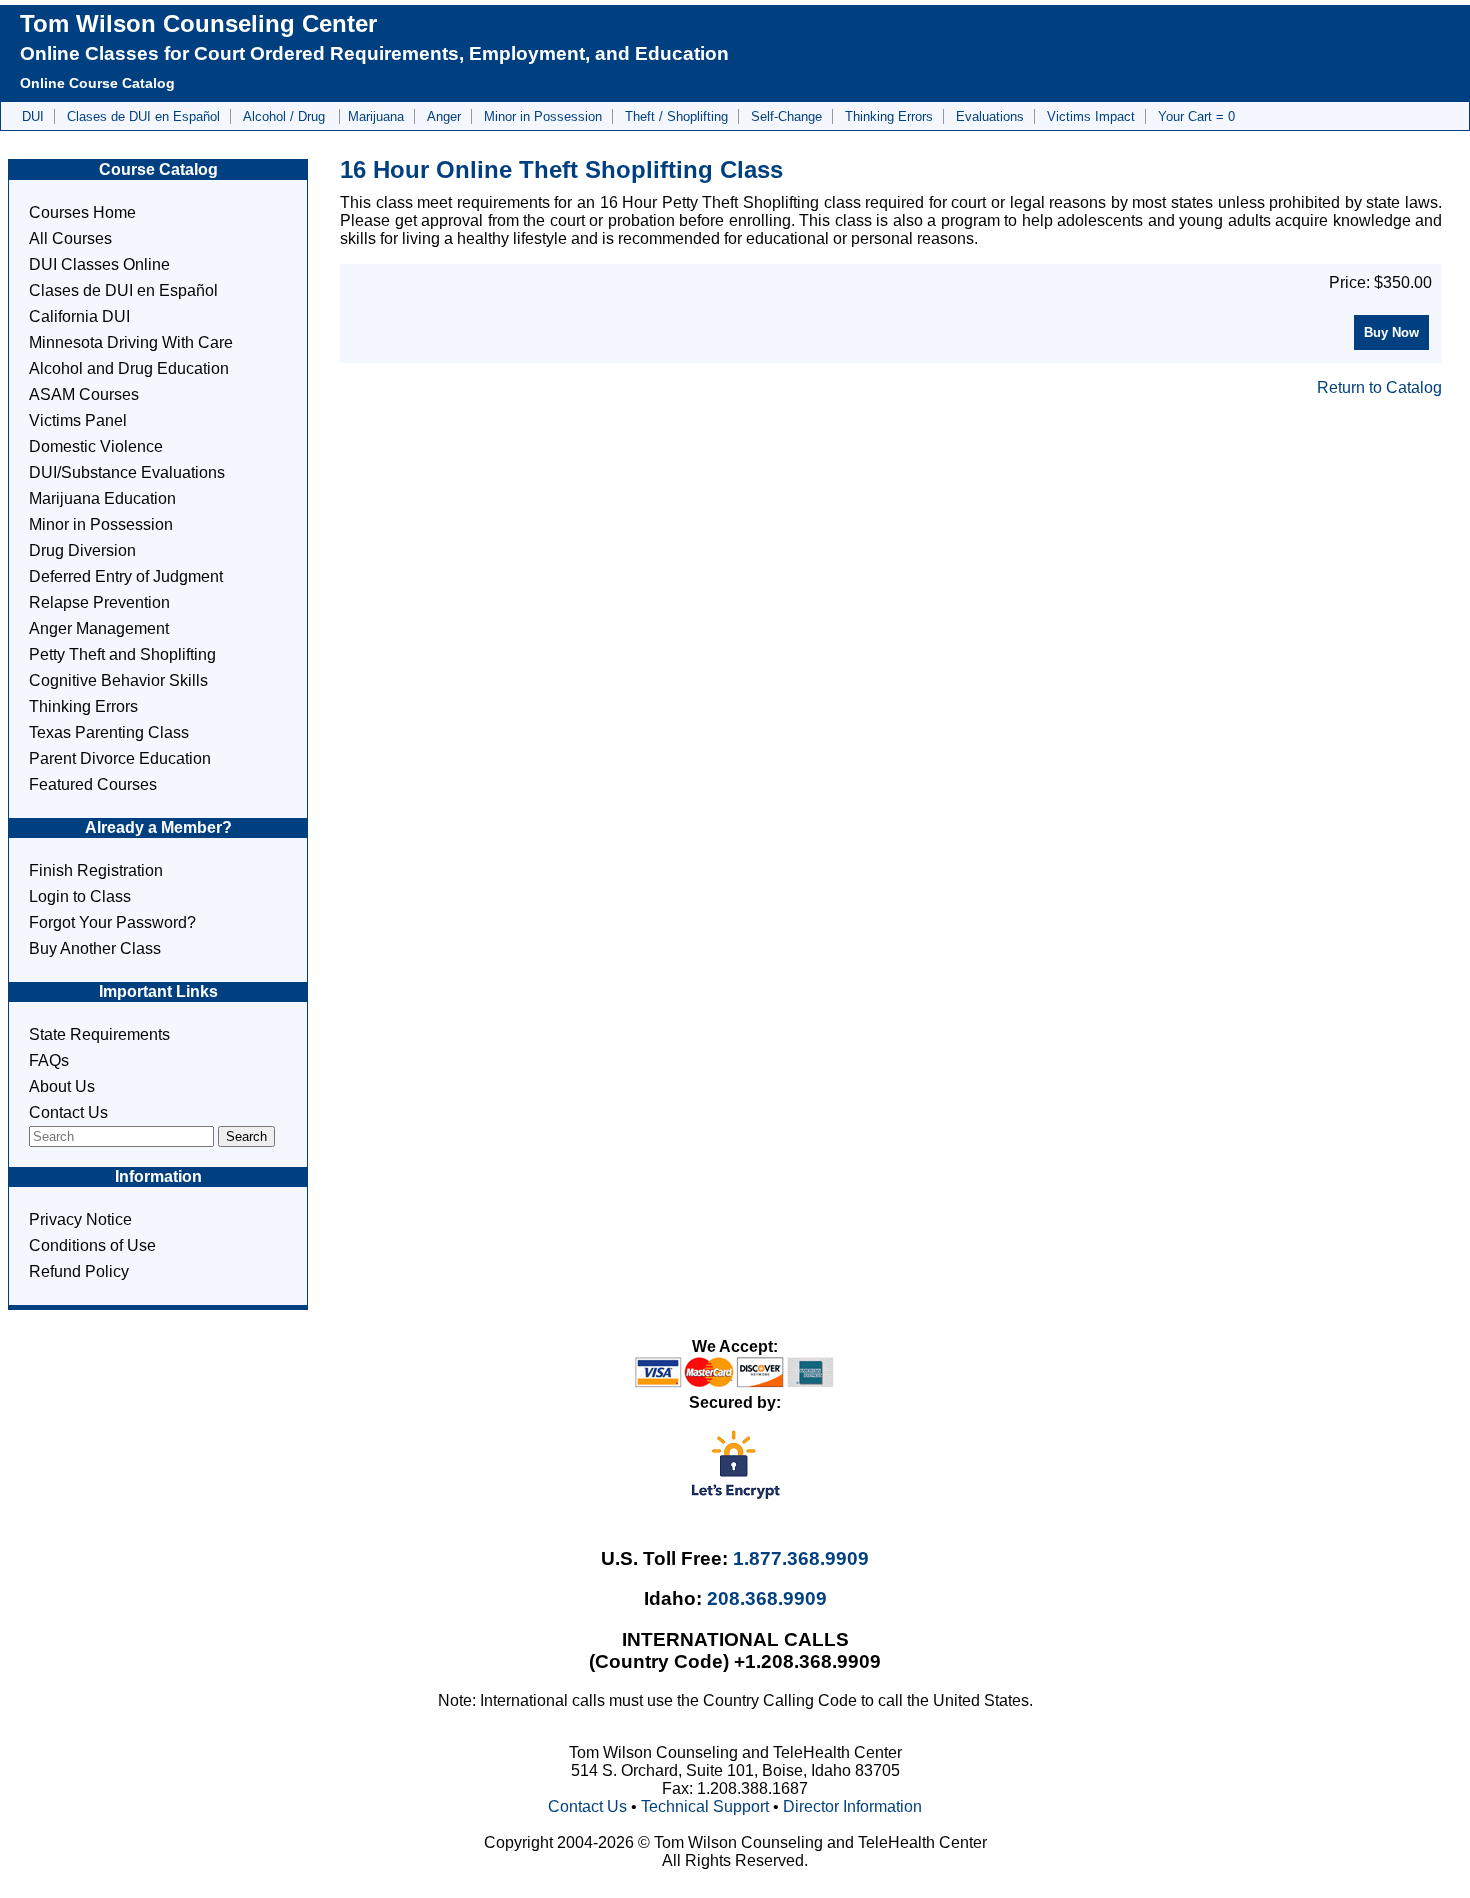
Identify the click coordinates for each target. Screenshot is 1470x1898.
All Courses (70, 238)
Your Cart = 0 (1196, 116)
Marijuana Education (102, 498)
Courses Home (82, 212)
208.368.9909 (767, 1598)
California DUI (79, 316)
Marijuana (376, 116)
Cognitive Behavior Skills (118, 680)
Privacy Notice (80, 1219)
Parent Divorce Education (120, 758)
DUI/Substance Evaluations (127, 472)
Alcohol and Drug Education (129, 368)
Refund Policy (79, 1271)
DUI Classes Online (99, 264)
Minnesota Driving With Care (131, 342)
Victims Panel (78, 420)
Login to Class (80, 896)
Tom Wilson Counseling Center (198, 23)
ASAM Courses (84, 394)
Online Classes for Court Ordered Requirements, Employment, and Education (374, 53)
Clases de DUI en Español (143, 116)
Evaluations (990, 116)
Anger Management (99, 628)
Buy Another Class (95, 948)
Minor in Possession (543, 116)
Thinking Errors (889, 116)
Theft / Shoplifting (676, 116)
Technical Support (705, 1806)
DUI (33, 116)
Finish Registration (96, 870)
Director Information (852, 1806)
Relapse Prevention (99, 602)
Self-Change (786, 116)
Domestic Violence (96, 446)
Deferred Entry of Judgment (126, 576)
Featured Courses (93, 784)
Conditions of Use (92, 1245)
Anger (444, 116)
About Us (62, 1086)
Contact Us (68, 1112)
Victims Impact (1091, 116)
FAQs (49, 1060)
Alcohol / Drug (286, 116)
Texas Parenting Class (109, 732)
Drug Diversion (82, 550)
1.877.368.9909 (801, 1558)
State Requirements (99, 1034)
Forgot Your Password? (112, 922)
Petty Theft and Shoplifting (122, 654)
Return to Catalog (1379, 387)
